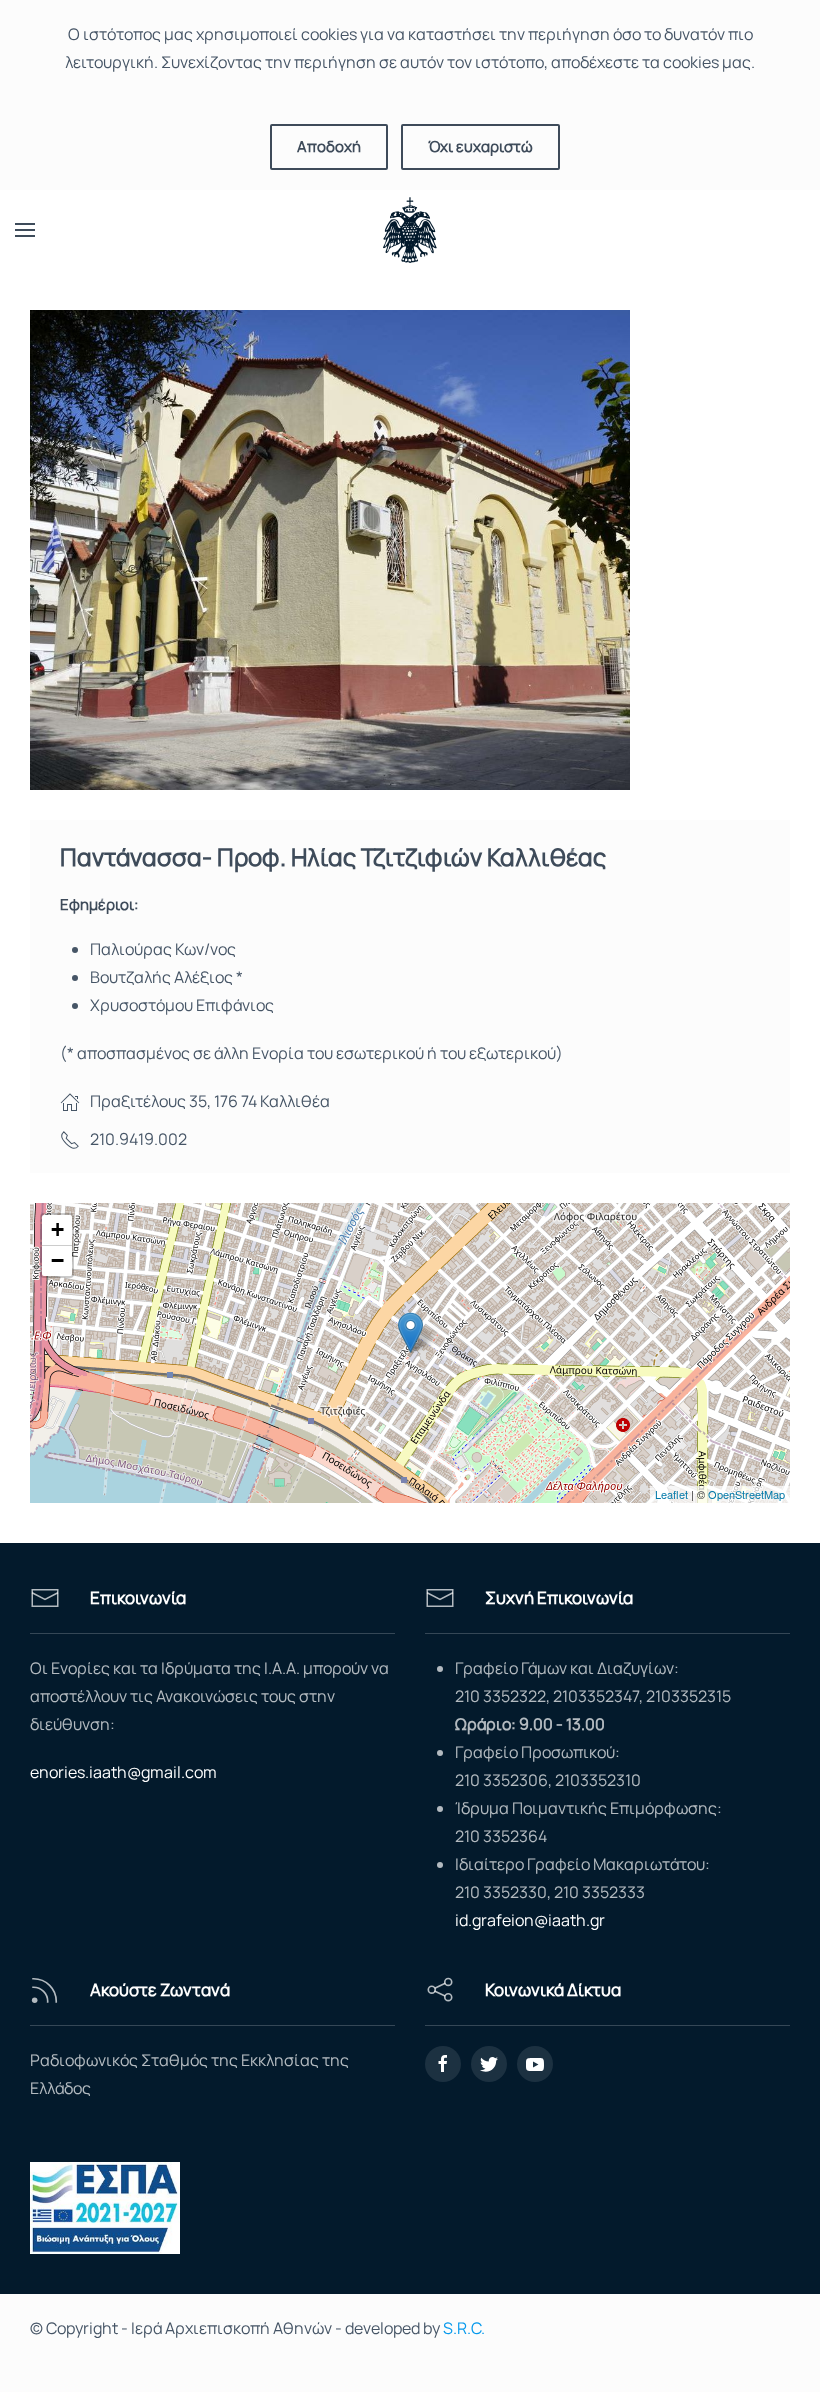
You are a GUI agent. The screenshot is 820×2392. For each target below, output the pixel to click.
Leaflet (671, 1494)
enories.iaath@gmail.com (123, 1772)
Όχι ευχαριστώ (480, 146)
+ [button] (57, 1229)
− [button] (57, 1260)
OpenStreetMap (746, 1494)
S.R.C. (464, 2328)
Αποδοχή (329, 146)
